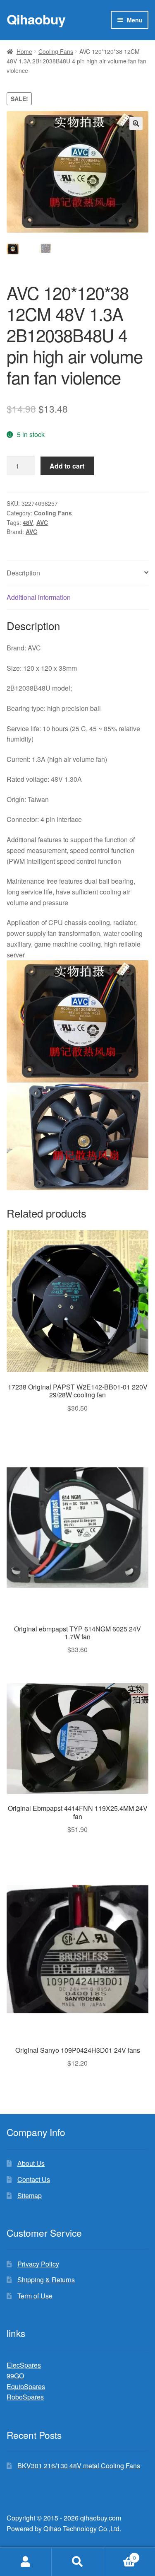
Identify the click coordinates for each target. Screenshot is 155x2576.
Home (24, 51)
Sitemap (30, 2195)
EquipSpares (26, 2386)
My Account (26, 2562)
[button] (136, 123)
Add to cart (67, 466)
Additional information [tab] (39, 597)
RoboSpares (25, 2397)
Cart (120, 2555)
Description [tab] (23, 573)
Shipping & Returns (46, 2280)
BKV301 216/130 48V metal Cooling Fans (79, 2466)
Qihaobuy (36, 19)
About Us (31, 2163)
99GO (15, 2376)
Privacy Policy (38, 2264)
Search (77, 2562)
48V (28, 522)
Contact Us (34, 2179)
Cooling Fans (56, 51)
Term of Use (35, 2296)
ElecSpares (24, 2365)
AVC (42, 522)
